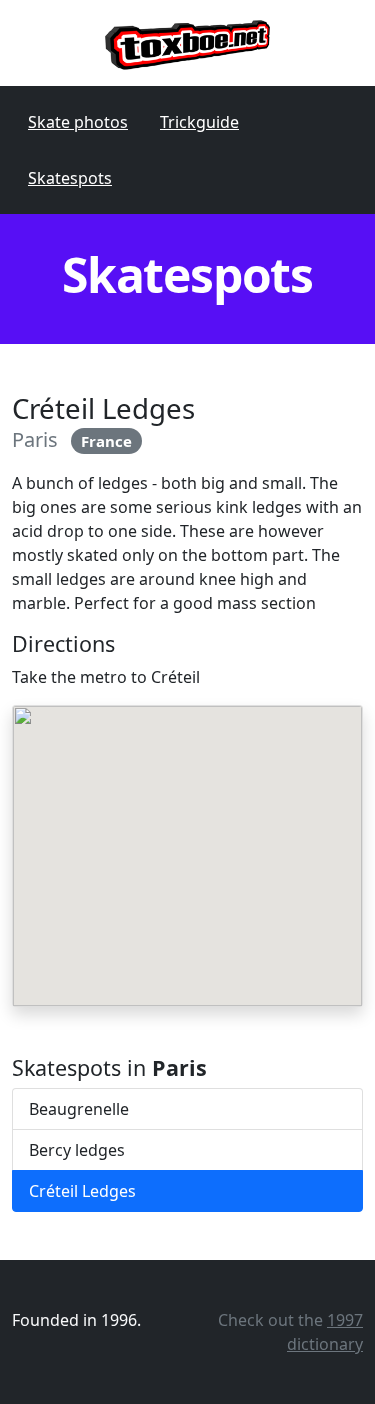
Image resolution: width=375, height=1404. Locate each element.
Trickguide (199, 122)
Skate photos (78, 122)
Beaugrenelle (79, 1109)
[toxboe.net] (187, 43)
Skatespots (70, 178)
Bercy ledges (77, 1150)
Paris (35, 439)
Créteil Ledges (82, 1191)
